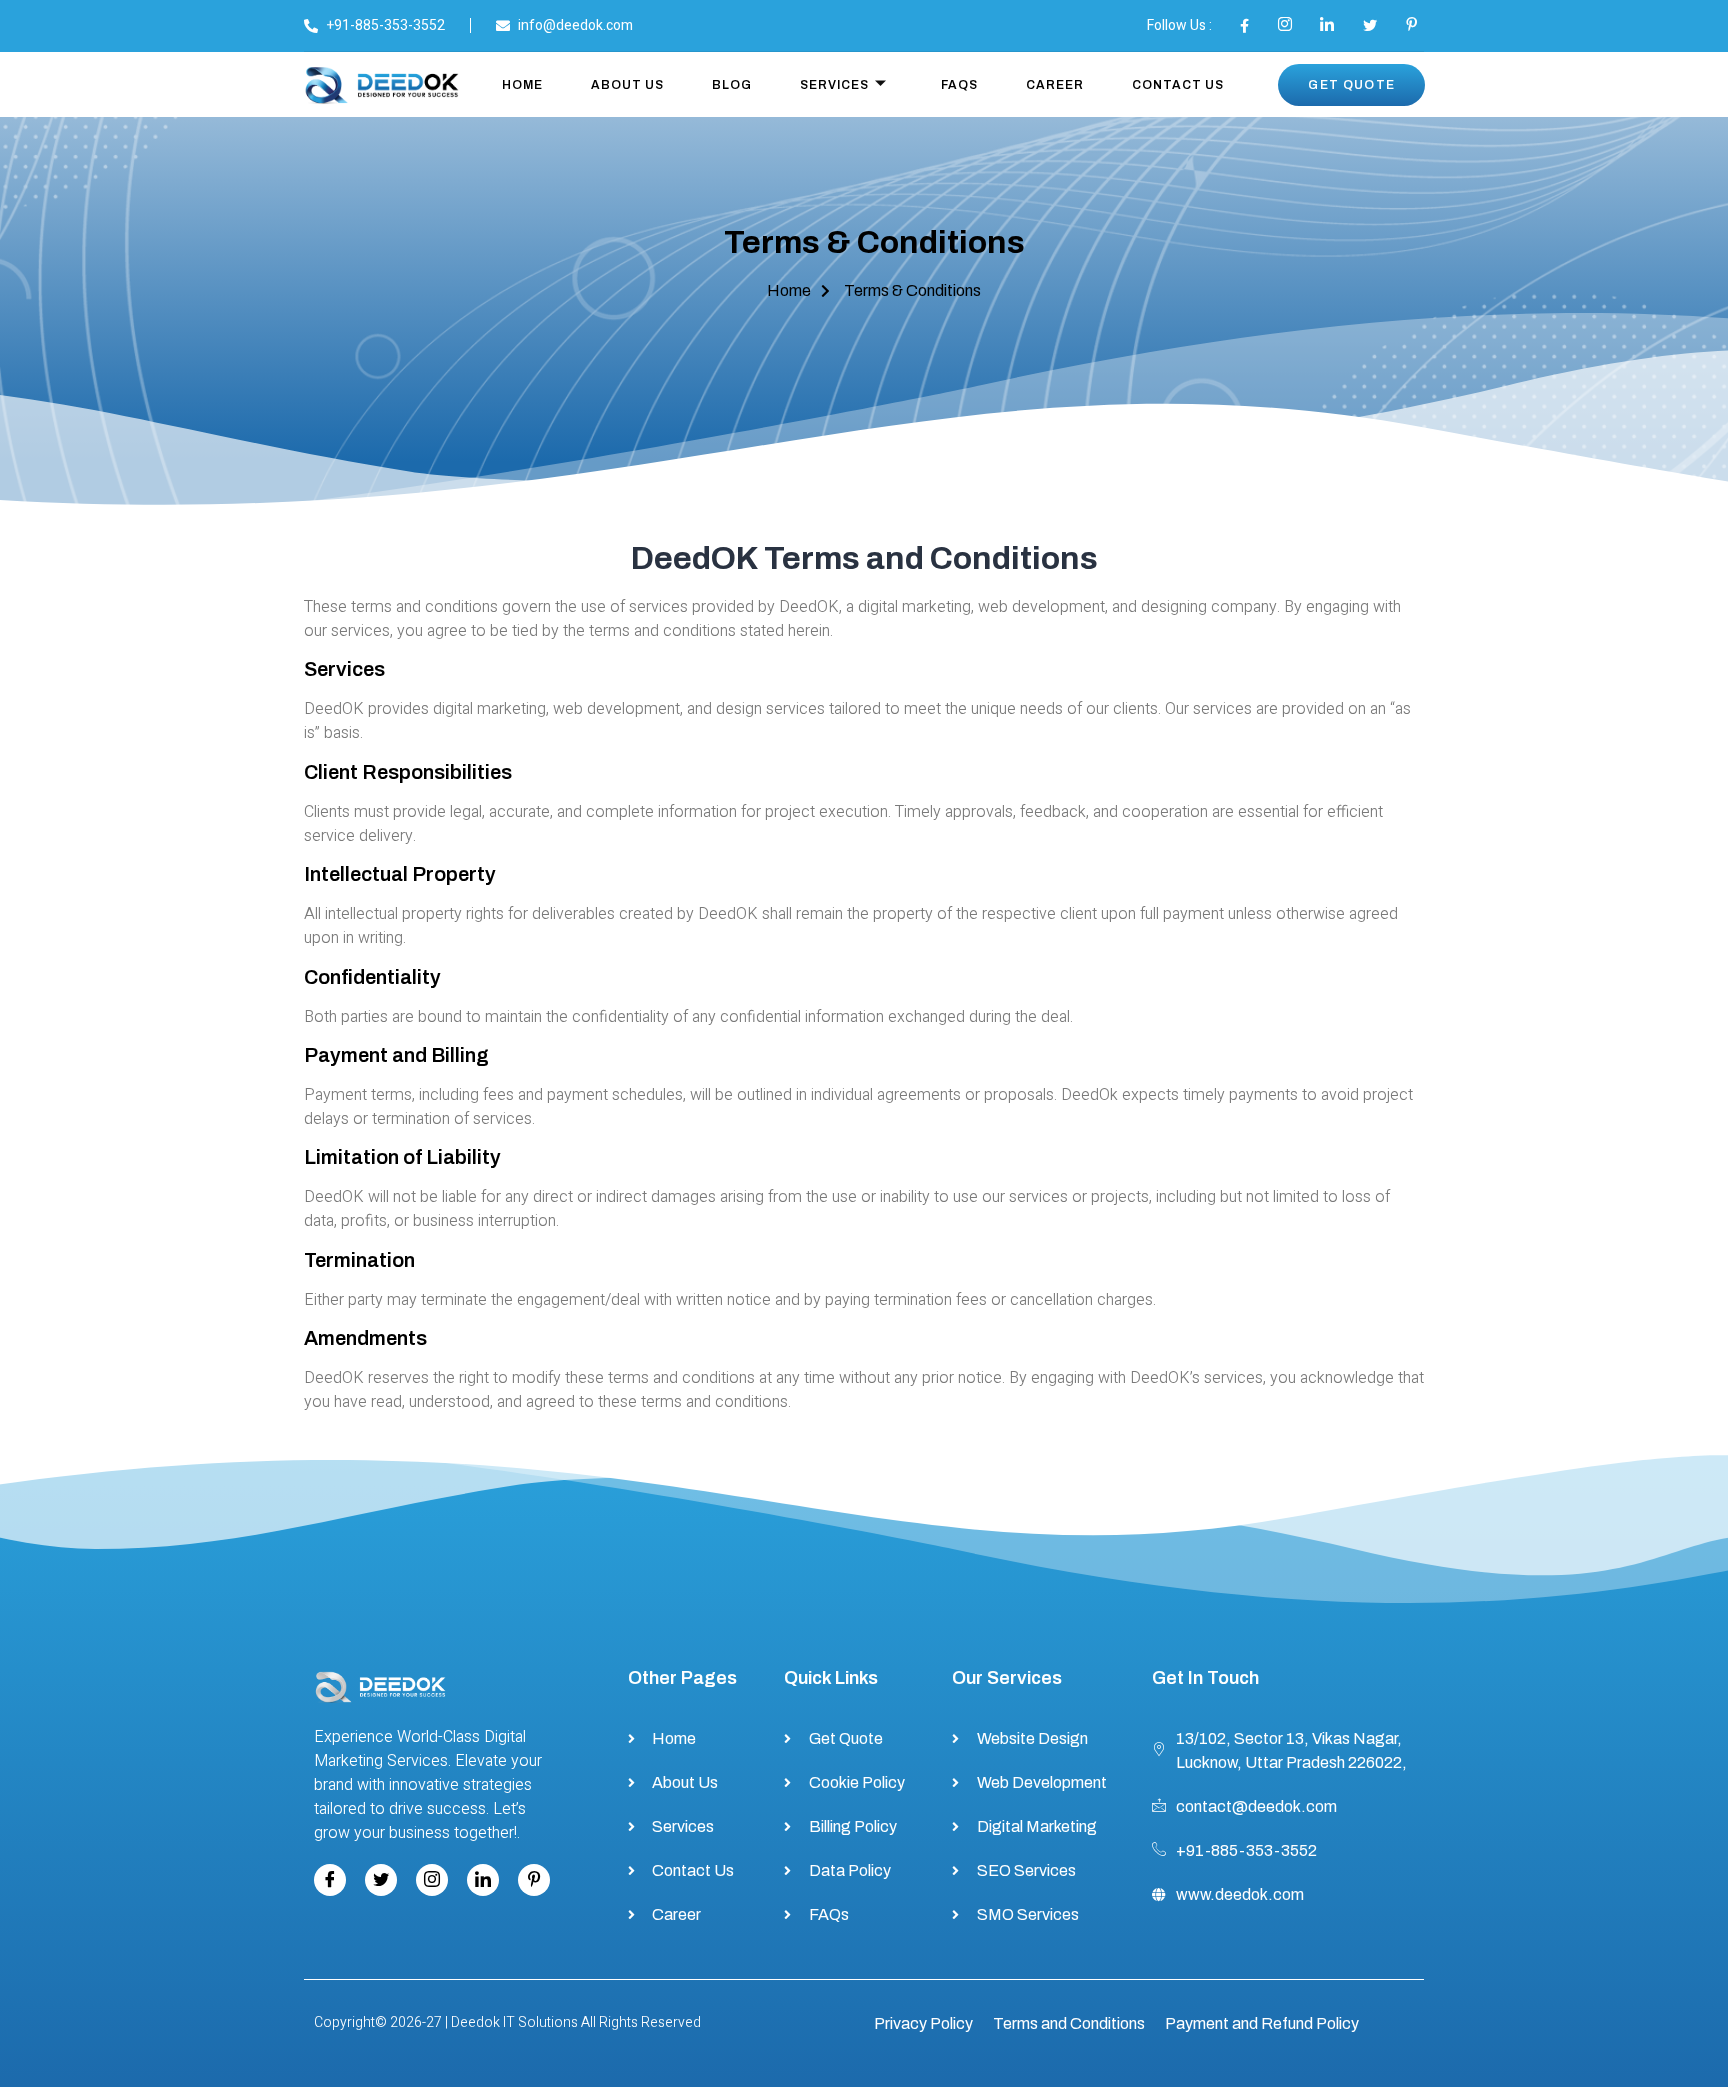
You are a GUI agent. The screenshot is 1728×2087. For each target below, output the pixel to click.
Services (834, 85)
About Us (627, 85)
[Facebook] (330, 1880)
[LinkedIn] (483, 1880)
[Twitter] (381, 1880)
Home (522, 85)
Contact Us (1178, 85)
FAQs (959, 85)
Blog (732, 85)
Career (1055, 85)
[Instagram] (432, 1880)
